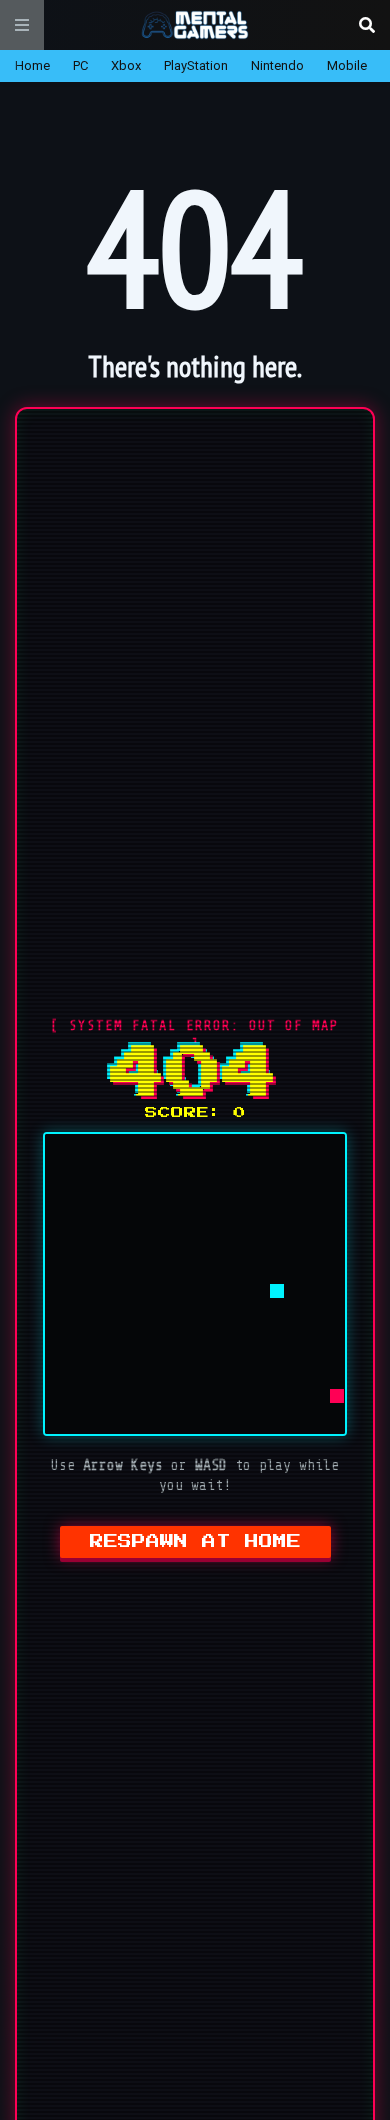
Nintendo (277, 65)
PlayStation (196, 65)
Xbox (126, 65)
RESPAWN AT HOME (195, 1542)
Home (32, 65)
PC (80, 65)
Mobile (347, 65)
